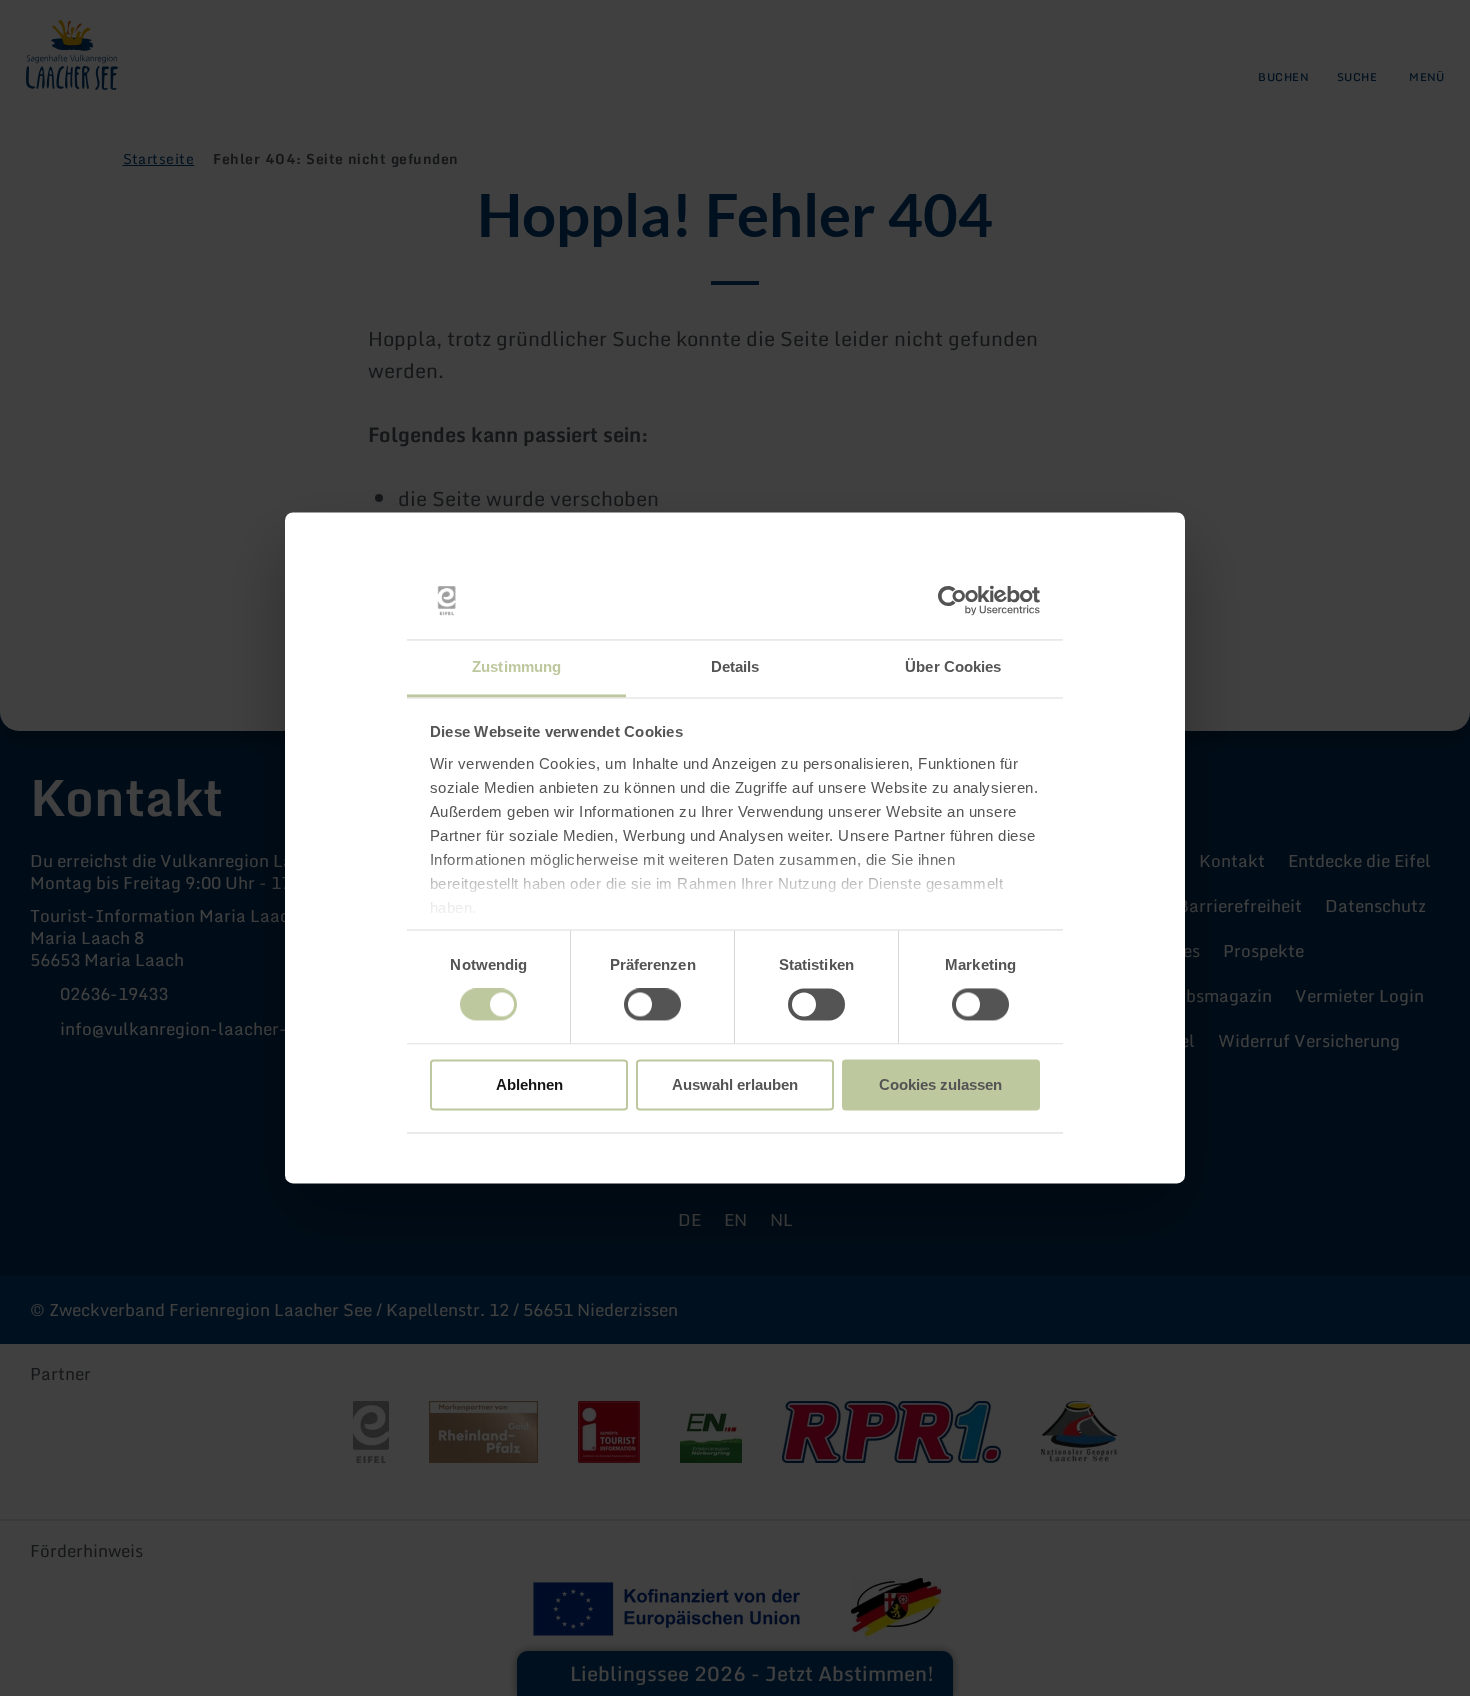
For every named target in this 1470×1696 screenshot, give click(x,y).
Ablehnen (529, 1084)
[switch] (652, 1005)
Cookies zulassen (940, 1084)
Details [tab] (735, 666)
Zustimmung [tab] (516, 666)
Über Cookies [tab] (953, 666)
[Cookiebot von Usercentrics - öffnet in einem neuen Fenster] (952, 601)
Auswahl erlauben (735, 1084)
